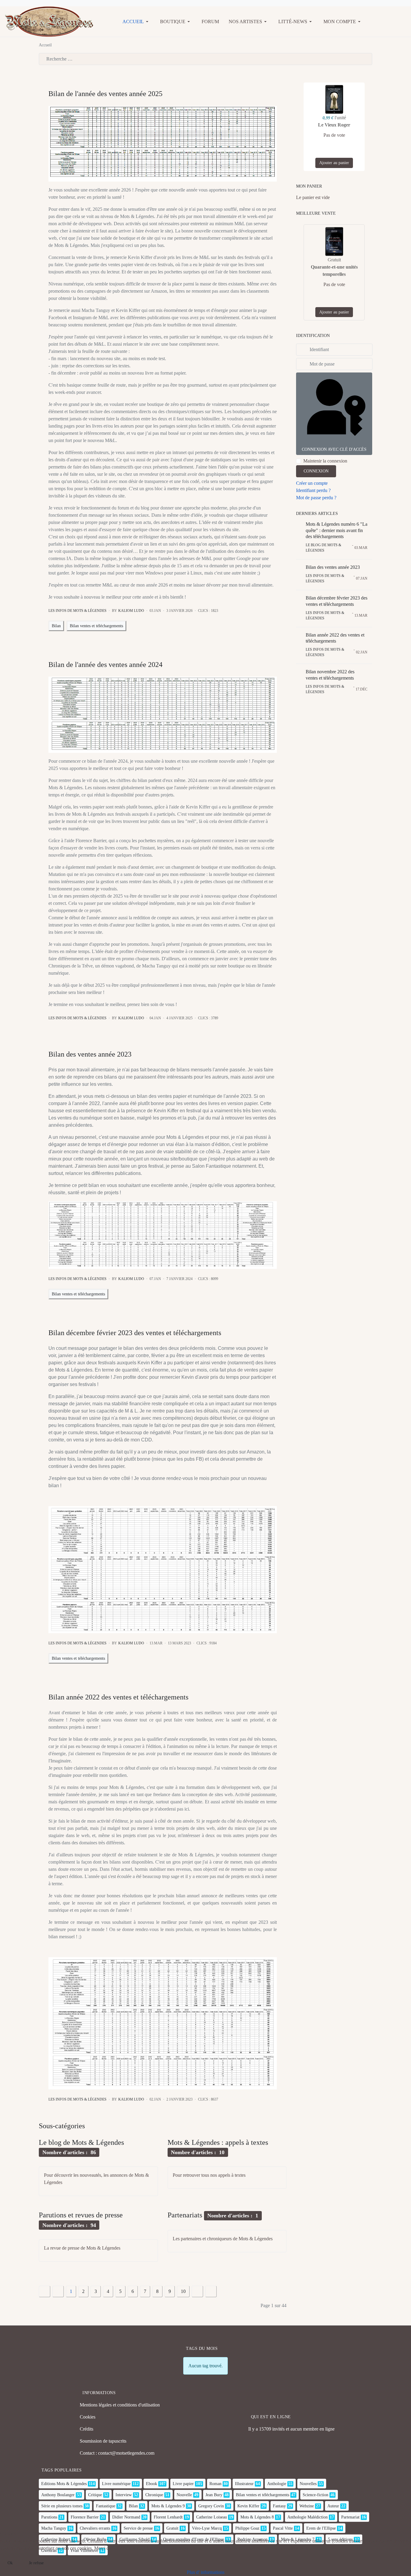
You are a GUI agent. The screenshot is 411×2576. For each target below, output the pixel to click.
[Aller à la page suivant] (197, 2291)
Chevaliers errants (95, 2528)
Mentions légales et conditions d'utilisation (120, 2405)
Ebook (151, 2484)
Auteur (333, 2506)
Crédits (87, 2429)
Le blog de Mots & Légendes (81, 2142)
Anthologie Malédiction (307, 2517)
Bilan (56, 626)
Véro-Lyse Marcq (207, 2528)
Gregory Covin (211, 2506)
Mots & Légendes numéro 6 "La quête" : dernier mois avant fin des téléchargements (337, 530)
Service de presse (138, 2528)
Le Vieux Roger (334, 125)
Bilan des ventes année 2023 (90, 1054)
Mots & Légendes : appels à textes (218, 2142)
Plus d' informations (206, 2572)
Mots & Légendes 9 (168, 2506)
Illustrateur (244, 2484)
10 (183, 2291)
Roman (215, 2484)
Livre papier (183, 2484)
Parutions (49, 2517)
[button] (136, 22)
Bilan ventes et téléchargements (96, 626)
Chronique (154, 2495)
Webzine (307, 2506)
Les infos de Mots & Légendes (77, 611)
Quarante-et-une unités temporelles (334, 271)
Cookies (88, 2417)
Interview (124, 2495)
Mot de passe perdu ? (316, 498)
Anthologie (277, 2484)
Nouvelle (184, 2495)
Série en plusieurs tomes (62, 2506)
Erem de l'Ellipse (321, 2528)
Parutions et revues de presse (81, 2215)
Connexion (316, 471)
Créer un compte (312, 483)
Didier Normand (126, 2517)
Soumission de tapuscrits (103, 2441)
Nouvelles (308, 2484)
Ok (10, 2563)
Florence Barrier (85, 2517)
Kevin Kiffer (248, 2506)
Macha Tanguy (54, 2528)
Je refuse (36, 2563)
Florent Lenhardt (168, 2517)
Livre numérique (116, 2484)
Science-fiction (315, 2495)
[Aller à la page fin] (211, 2291)
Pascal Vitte (283, 2528)
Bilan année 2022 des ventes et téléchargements (118, 1697)
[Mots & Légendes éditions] (49, 21)
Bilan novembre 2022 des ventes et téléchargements (330, 675)
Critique (95, 2495)
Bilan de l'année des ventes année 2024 (105, 665)
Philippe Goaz (247, 2528)
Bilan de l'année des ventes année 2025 (105, 94)
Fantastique (106, 2506)
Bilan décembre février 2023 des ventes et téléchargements (135, 1333)
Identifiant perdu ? (313, 490)
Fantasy (279, 2506)
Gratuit (172, 2528)
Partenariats (185, 2215)
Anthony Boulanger (58, 2495)
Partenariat (350, 2517)
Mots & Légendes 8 (257, 2517)
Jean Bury (214, 2495)
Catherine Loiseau (212, 2517)
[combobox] (205, 59)
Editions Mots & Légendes (64, 2484)
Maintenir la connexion (325, 461)
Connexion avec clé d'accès (334, 449)
